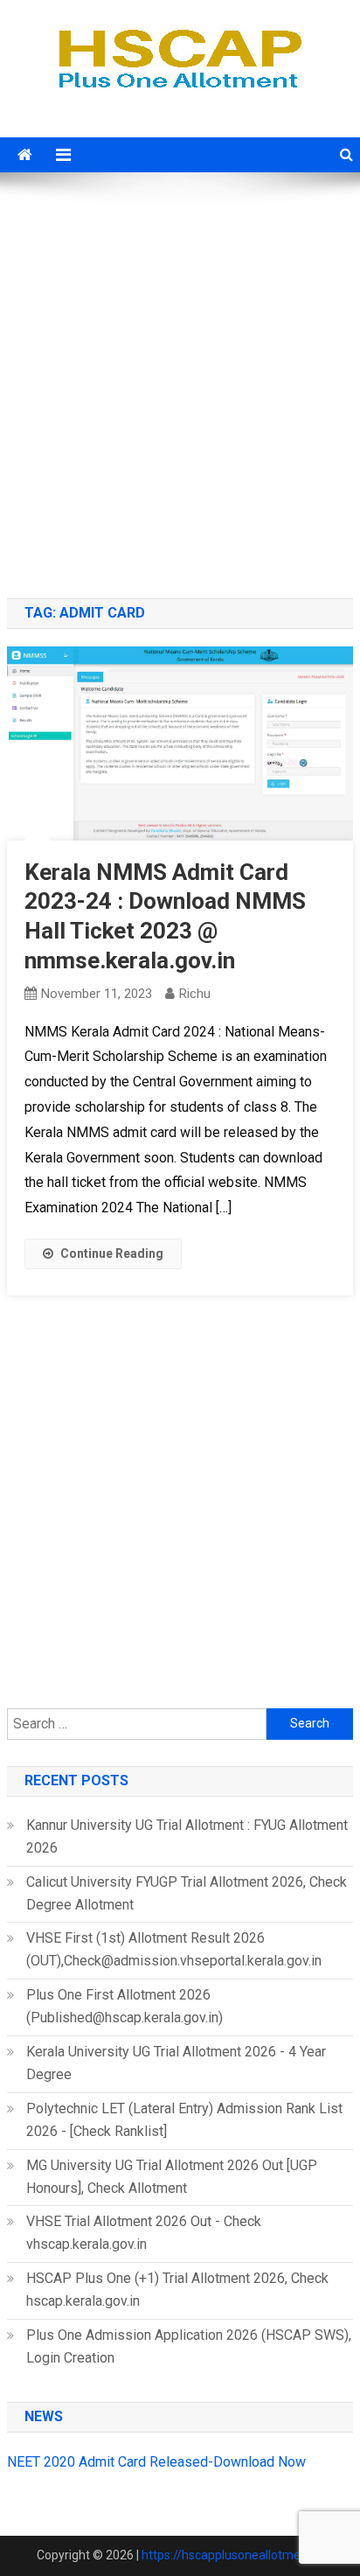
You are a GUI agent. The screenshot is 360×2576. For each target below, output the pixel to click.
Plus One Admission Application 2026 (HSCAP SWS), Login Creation (189, 2346)
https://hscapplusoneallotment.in (233, 2555)
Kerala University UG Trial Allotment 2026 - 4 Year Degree (176, 2063)
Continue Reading (112, 1253)
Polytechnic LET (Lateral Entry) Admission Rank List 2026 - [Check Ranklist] (184, 2120)
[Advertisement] (180, 387)
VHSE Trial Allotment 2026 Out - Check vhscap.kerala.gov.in (144, 2233)
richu (195, 994)
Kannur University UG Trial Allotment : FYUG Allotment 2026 (187, 1836)
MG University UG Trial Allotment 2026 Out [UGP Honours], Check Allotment (172, 2177)
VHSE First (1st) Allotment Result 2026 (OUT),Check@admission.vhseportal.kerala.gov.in (174, 1949)
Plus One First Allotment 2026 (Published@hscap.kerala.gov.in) (125, 2006)
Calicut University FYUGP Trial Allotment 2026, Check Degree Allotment (187, 1893)
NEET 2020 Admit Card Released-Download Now (156, 2462)
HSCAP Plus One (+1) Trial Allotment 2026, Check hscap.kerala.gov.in (177, 2290)
